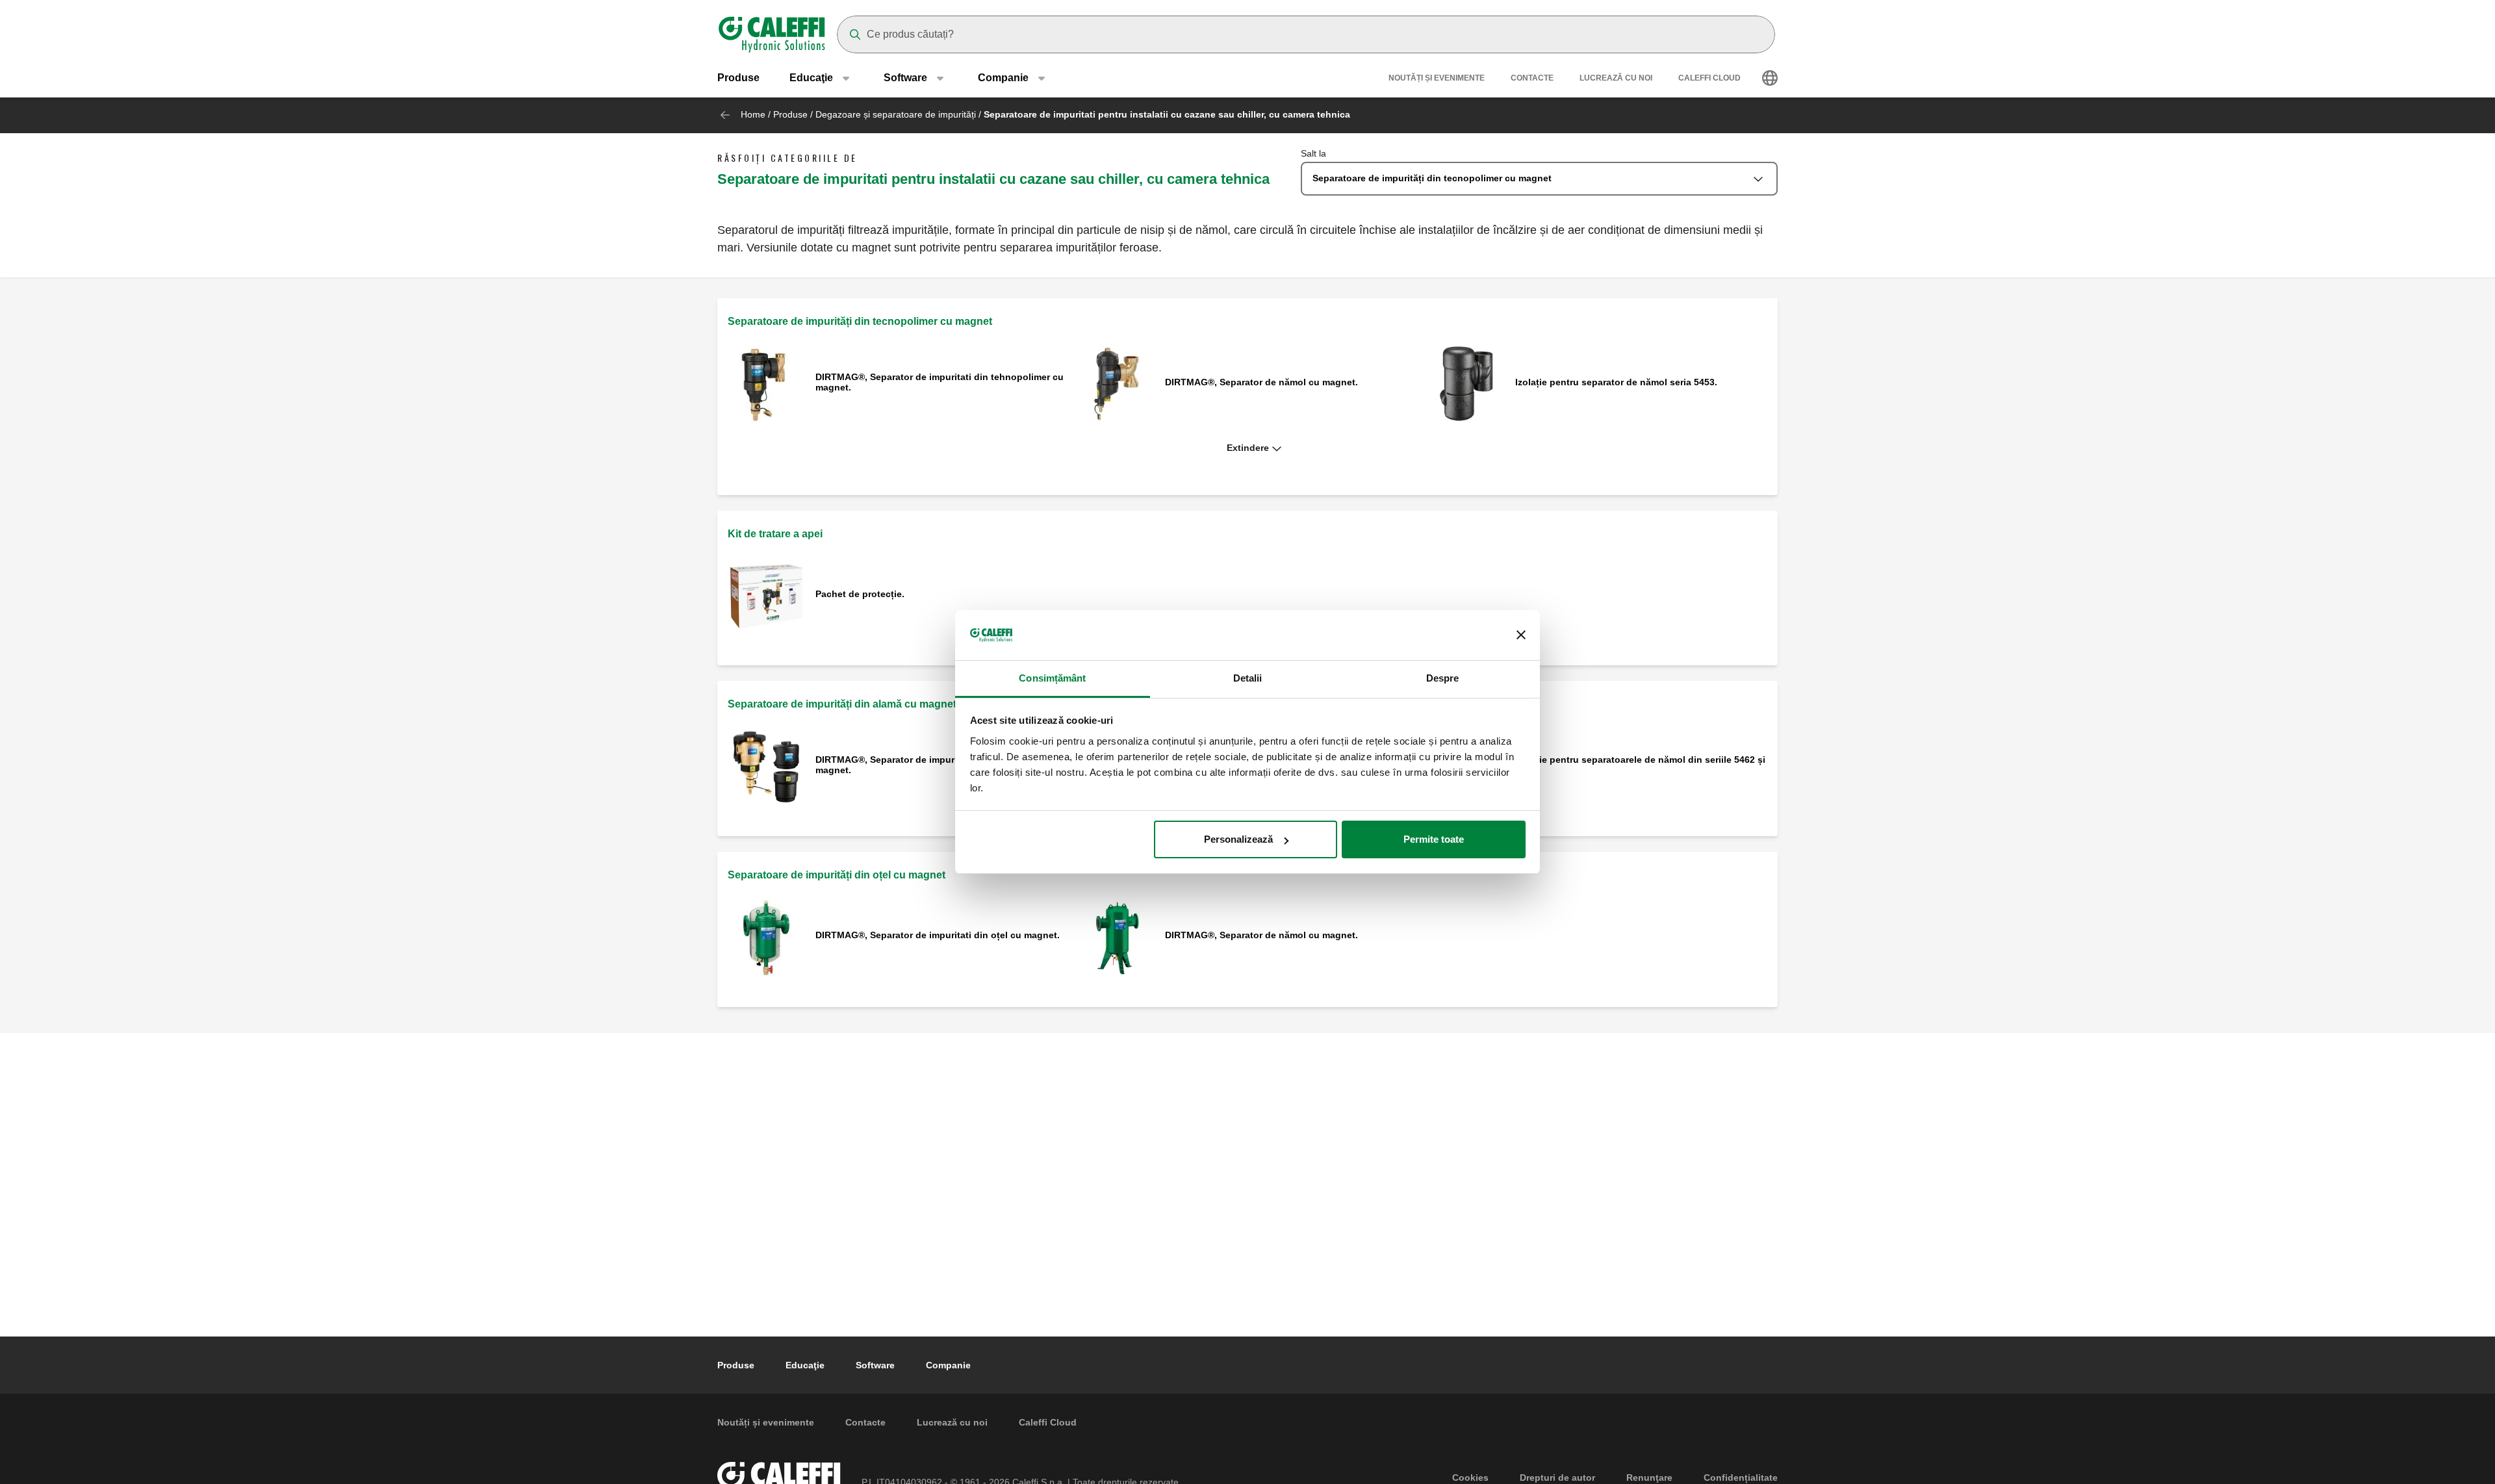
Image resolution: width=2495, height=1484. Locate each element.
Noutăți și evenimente (1437, 78)
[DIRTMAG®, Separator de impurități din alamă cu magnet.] (766, 766)
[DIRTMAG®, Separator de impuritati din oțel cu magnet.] (766, 937)
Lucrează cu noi (1616, 78)
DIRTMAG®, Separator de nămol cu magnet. (1261, 382)
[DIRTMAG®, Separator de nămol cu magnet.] (1117, 383)
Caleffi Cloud (1709, 78)
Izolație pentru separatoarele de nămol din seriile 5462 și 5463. (1640, 765)
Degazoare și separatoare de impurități (896, 114)
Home (753, 114)
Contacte (1532, 78)
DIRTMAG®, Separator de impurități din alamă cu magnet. (923, 765)
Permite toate (1434, 839)
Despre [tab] (1443, 678)
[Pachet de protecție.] (766, 595)
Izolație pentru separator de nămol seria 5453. (1616, 382)
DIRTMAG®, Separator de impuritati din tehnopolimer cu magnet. (940, 382)
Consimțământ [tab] (1052, 678)
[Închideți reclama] (1521, 635)
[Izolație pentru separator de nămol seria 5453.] (1466, 383)
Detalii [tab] (1248, 678)
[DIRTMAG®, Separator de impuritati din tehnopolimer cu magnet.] (766, 383)
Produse (738, 78)
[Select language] (1770, 78)
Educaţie (805, 1365)
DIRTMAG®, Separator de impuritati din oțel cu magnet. (938, 935)
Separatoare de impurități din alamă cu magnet (842, 704)
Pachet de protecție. (860, 594)
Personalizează (1238, 839)
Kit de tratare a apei (775, 534)
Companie (948, 1365)
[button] (1247, 448)
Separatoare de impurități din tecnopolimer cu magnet (860, 321)
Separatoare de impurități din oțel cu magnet (837, 875)
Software (875, 1365)
